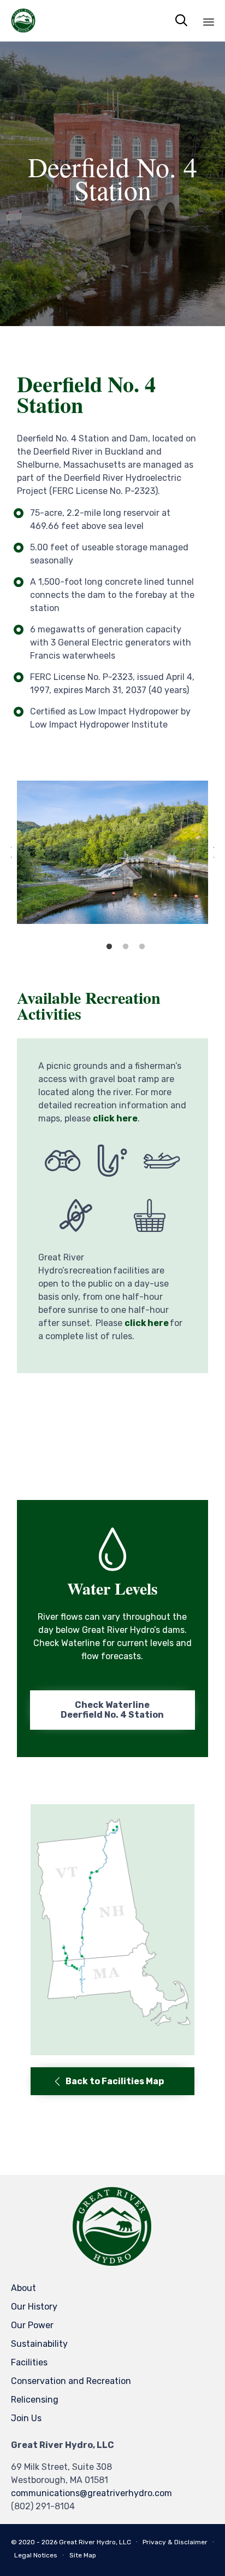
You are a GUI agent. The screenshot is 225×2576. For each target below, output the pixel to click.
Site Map (83, 2555)
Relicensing (35, 2400)
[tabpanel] (112, 852)
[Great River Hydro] (23, 21)
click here (115, 1118)
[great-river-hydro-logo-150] (112, 2265)
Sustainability (39, 2344)
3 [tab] (142, 947)
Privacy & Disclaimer (175, 2542)
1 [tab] (109, 947)
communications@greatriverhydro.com (91, 2493)
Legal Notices (36, 2555)
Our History (34, 2307)
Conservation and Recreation (71, 2381)
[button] (112, 1710)
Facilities (29, 2362)
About (23, 2288)
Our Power (32, 2325)
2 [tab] (126, 947)
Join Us (26, 2418)
